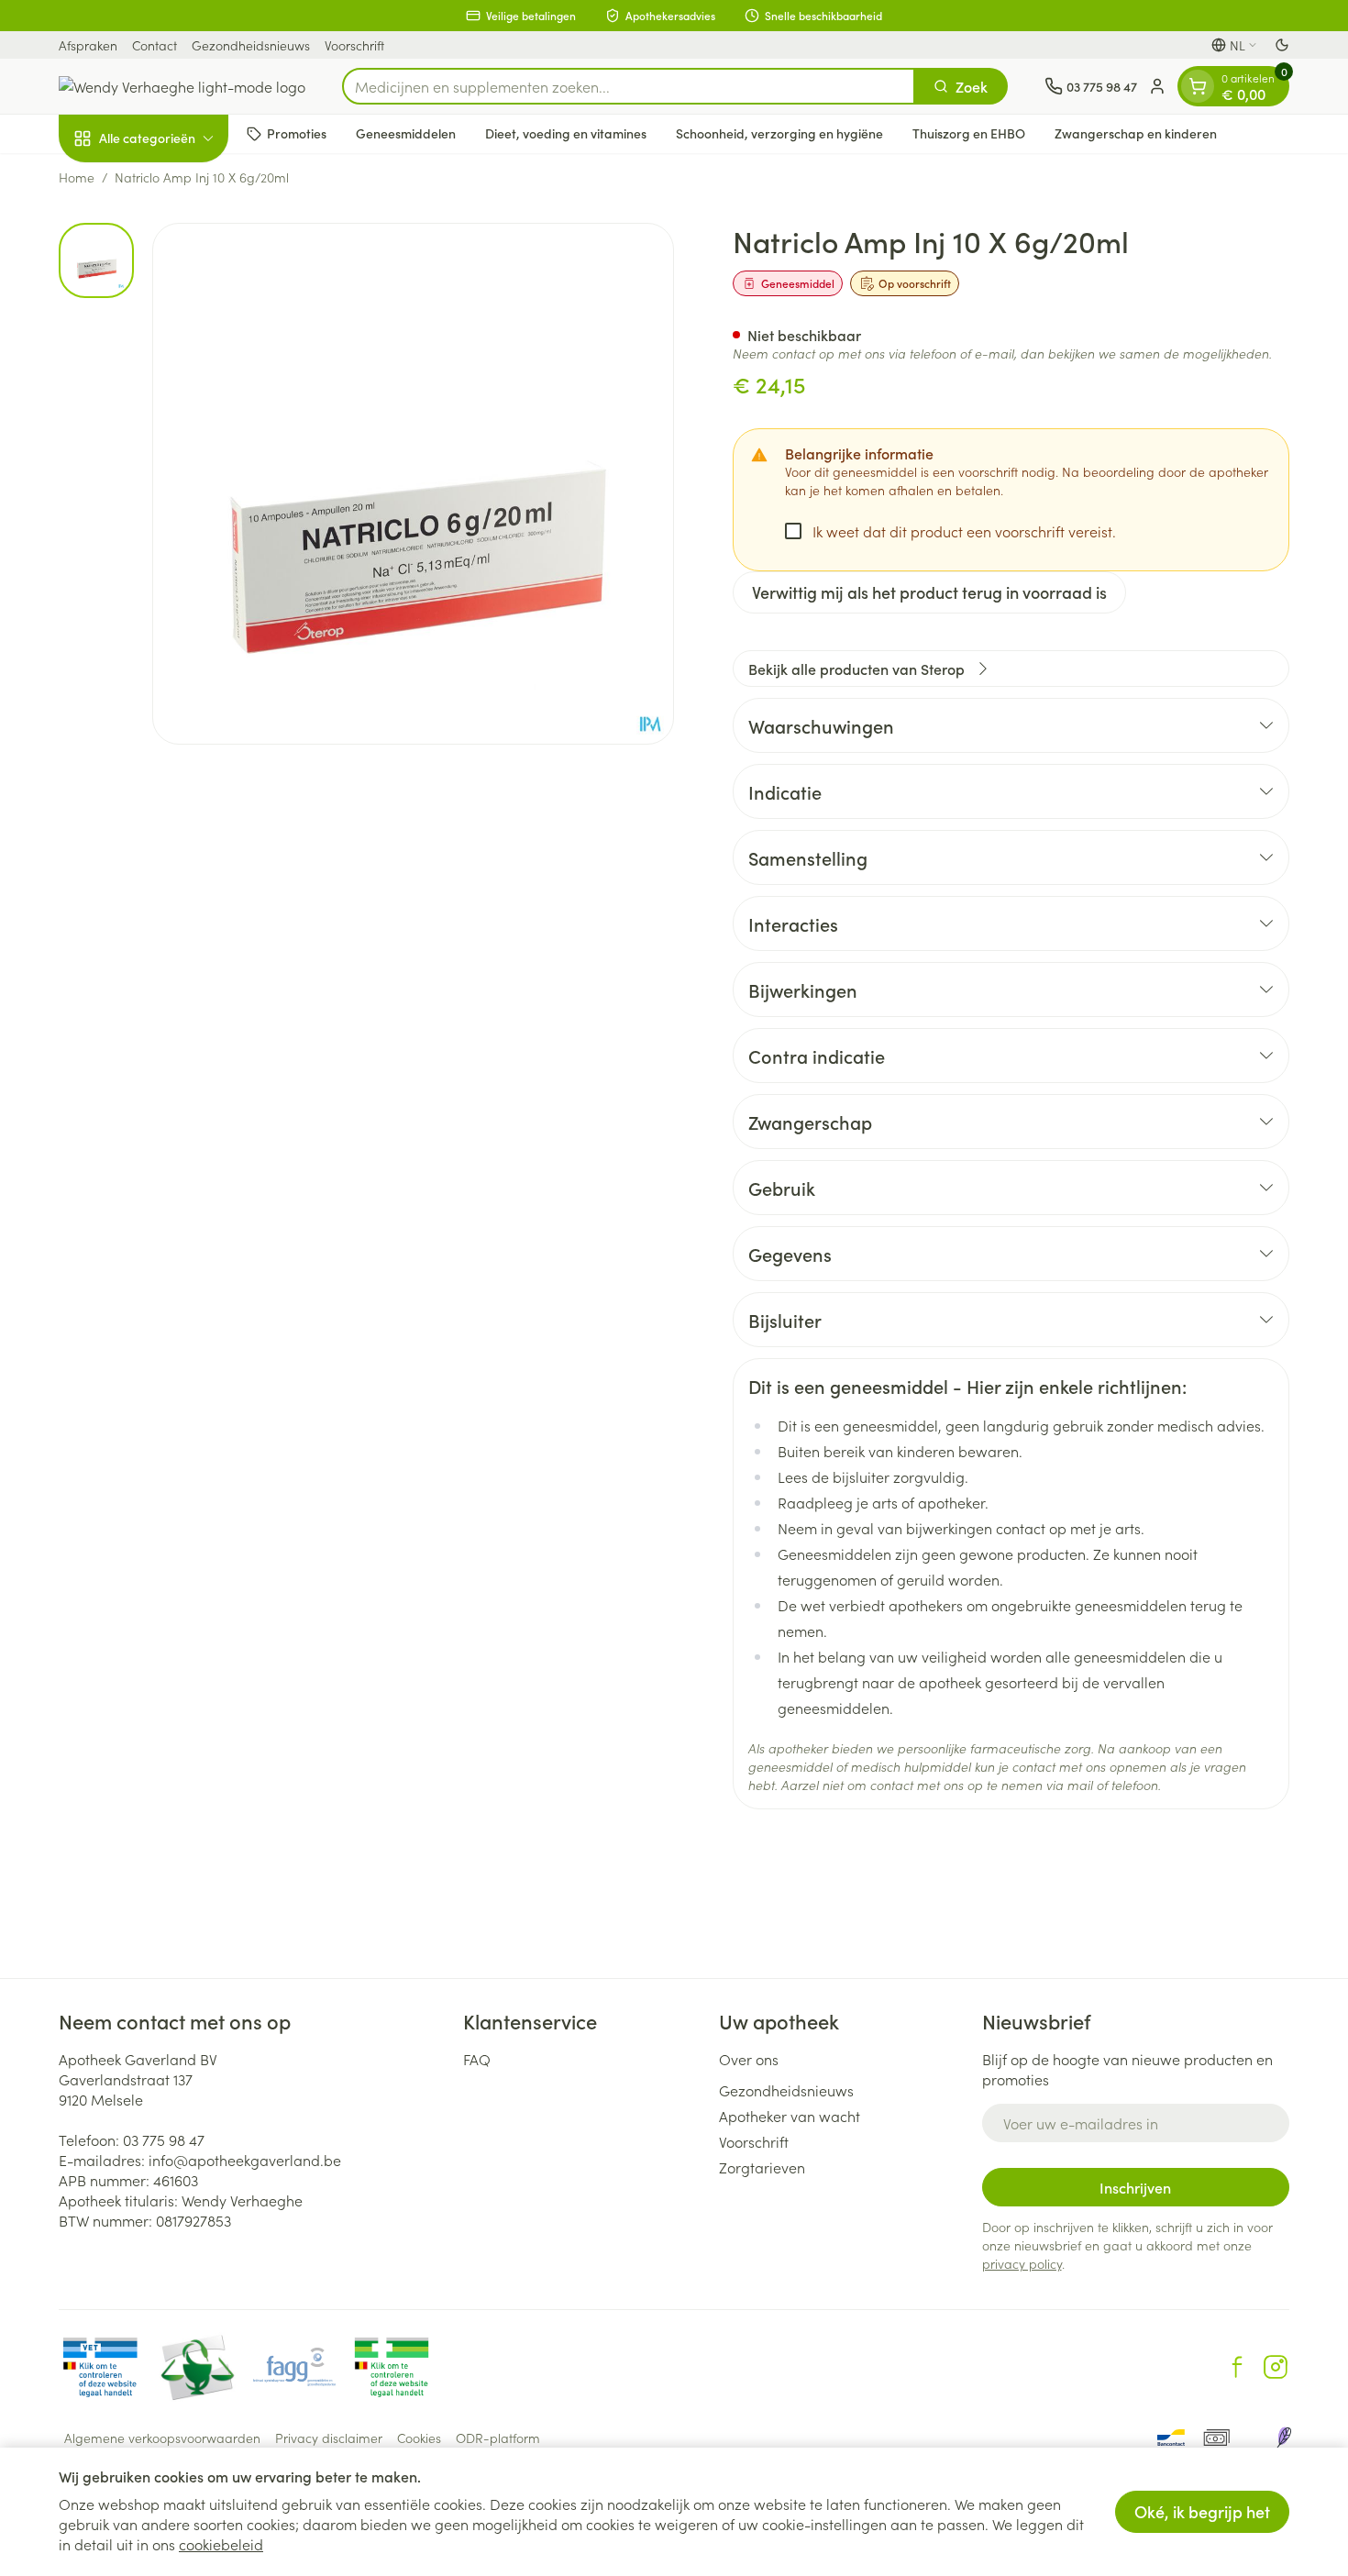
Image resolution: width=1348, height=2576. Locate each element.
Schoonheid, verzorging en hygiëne (779, 133)
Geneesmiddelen (406, 133)
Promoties (297, 133)
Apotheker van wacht (790, 2116)
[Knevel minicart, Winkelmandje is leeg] (1198, 86)
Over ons (749, 2059)
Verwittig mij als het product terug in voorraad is (929, 592)
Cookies (419, 2438)
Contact (155, 45)
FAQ (477, 2059)
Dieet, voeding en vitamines (566, 133)
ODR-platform (498, 2438)
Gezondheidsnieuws (251, 45)
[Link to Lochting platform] (1284, 2438)
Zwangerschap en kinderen (1136, 133)
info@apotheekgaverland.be (245, 2160)
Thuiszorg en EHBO (969, 133)
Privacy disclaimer (329, 2438)
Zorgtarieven (762, 2167)
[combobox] (629, 86)
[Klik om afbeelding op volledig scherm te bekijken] (413, 484)
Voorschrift (354, 45)
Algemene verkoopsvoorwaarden (162, 2438)
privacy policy (1022, 2263)
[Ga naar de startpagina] (182, 86)
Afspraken (88, 45)
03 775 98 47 (164, 2139)
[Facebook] (1237, 2367)
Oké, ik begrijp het (1202, 2511)
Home (77, 177)
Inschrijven (1135, 2187)
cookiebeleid (221, 2544)
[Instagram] (1276, 2367)
